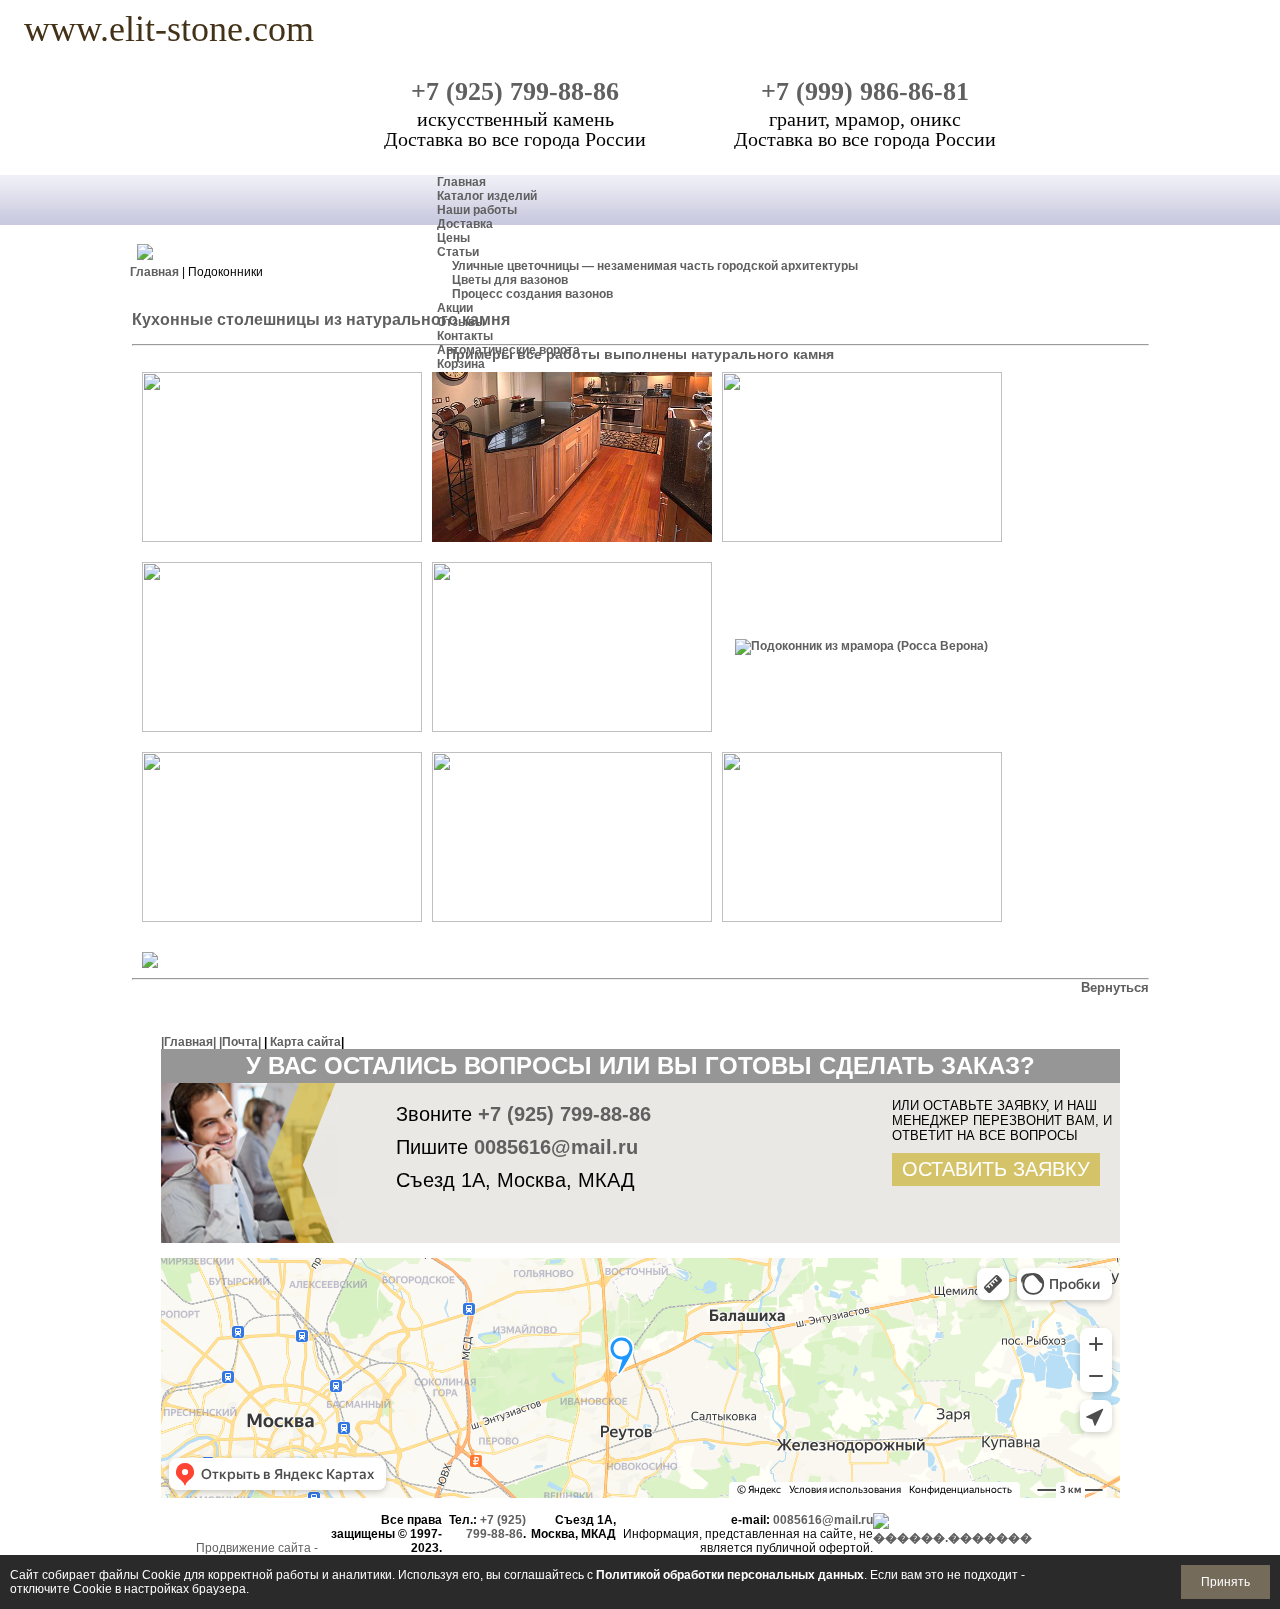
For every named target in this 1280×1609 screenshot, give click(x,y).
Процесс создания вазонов (532, 294)
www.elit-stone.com (169, 27)
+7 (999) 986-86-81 (865, 91)
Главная (461, 182)
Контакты (465, 336)
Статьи (458, 252)
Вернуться (1115, 987)
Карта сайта (305, 1042)
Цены (453, 238)
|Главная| (188, 1042)
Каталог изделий (487, 196)
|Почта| (240, 1042)
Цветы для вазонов (510, 280)
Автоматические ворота (508, 350)
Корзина (461, 364)
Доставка (465, 224)
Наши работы (477, 210)
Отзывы (461, 322)
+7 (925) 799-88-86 (515, 91)
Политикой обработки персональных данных (730, 1575)
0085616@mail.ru (556, 1147)
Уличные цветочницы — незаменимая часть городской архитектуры (655, 266)
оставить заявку (996, 1169)
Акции (455, 308)
